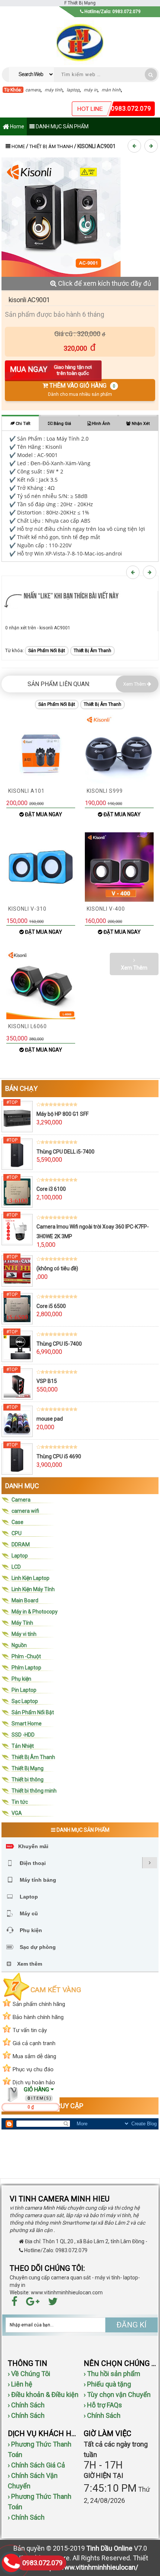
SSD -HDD (23, 1735)
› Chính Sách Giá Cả (36, 2465)
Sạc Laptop (25, 1701)
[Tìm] (151, 74)
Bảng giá (62, 424)
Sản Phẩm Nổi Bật (47, 651)
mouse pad (50, 1419)
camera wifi (25, 1511)
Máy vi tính (24, 1634)
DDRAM (21, 1544)
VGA (17, 1813)
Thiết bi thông (28, 1780)
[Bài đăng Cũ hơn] (152, 146)
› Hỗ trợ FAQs (103, 2405)
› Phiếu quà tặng (107, 2384)
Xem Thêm (135, 684)
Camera (21, 1500)
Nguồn (19, 1645)
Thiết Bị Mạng (28, 1768)
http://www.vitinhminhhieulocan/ (90, 2567)
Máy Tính (22, 1623)
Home (17, 126)
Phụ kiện (21, 1679)
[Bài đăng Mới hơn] (135, 146)
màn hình (111, 90)
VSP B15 (47, 1381)
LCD (16, 1567)
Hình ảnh (100, 424)
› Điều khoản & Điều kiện (43, 2395)
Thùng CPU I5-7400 (59, 1344)
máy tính (54, 90)
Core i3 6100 (51, 1189)
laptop (73, 90)
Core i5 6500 (51, 1306)
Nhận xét (140, 424)
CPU (17, 1533)
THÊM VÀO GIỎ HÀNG (82, 390)
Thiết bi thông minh (34, 1791)
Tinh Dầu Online (109, 2548)
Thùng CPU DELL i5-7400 (65, 1152)
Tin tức (20, 1802)
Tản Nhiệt (23, 1746)
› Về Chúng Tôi (29, 2374)
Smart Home (27, 1724)
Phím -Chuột (26, 1656)
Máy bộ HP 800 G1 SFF (63, 1114)
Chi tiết (22, 424)
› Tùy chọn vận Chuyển (117, 2395)
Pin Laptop (24, 1690)
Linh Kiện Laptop (31, 1578)
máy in (91, 90)
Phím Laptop (26, 1668)
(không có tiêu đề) (57, 1268)
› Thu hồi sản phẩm (112, 2374)
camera (33, 90)
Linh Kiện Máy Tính (33, 1589)
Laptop (20, 1556)
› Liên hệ (20, 2384)
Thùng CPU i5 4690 (59, 1456)
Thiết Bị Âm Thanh (51, 146)
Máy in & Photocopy (35, 1612)
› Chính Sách (26, 2405)
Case (17, 1522)
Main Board (25, 1600)
